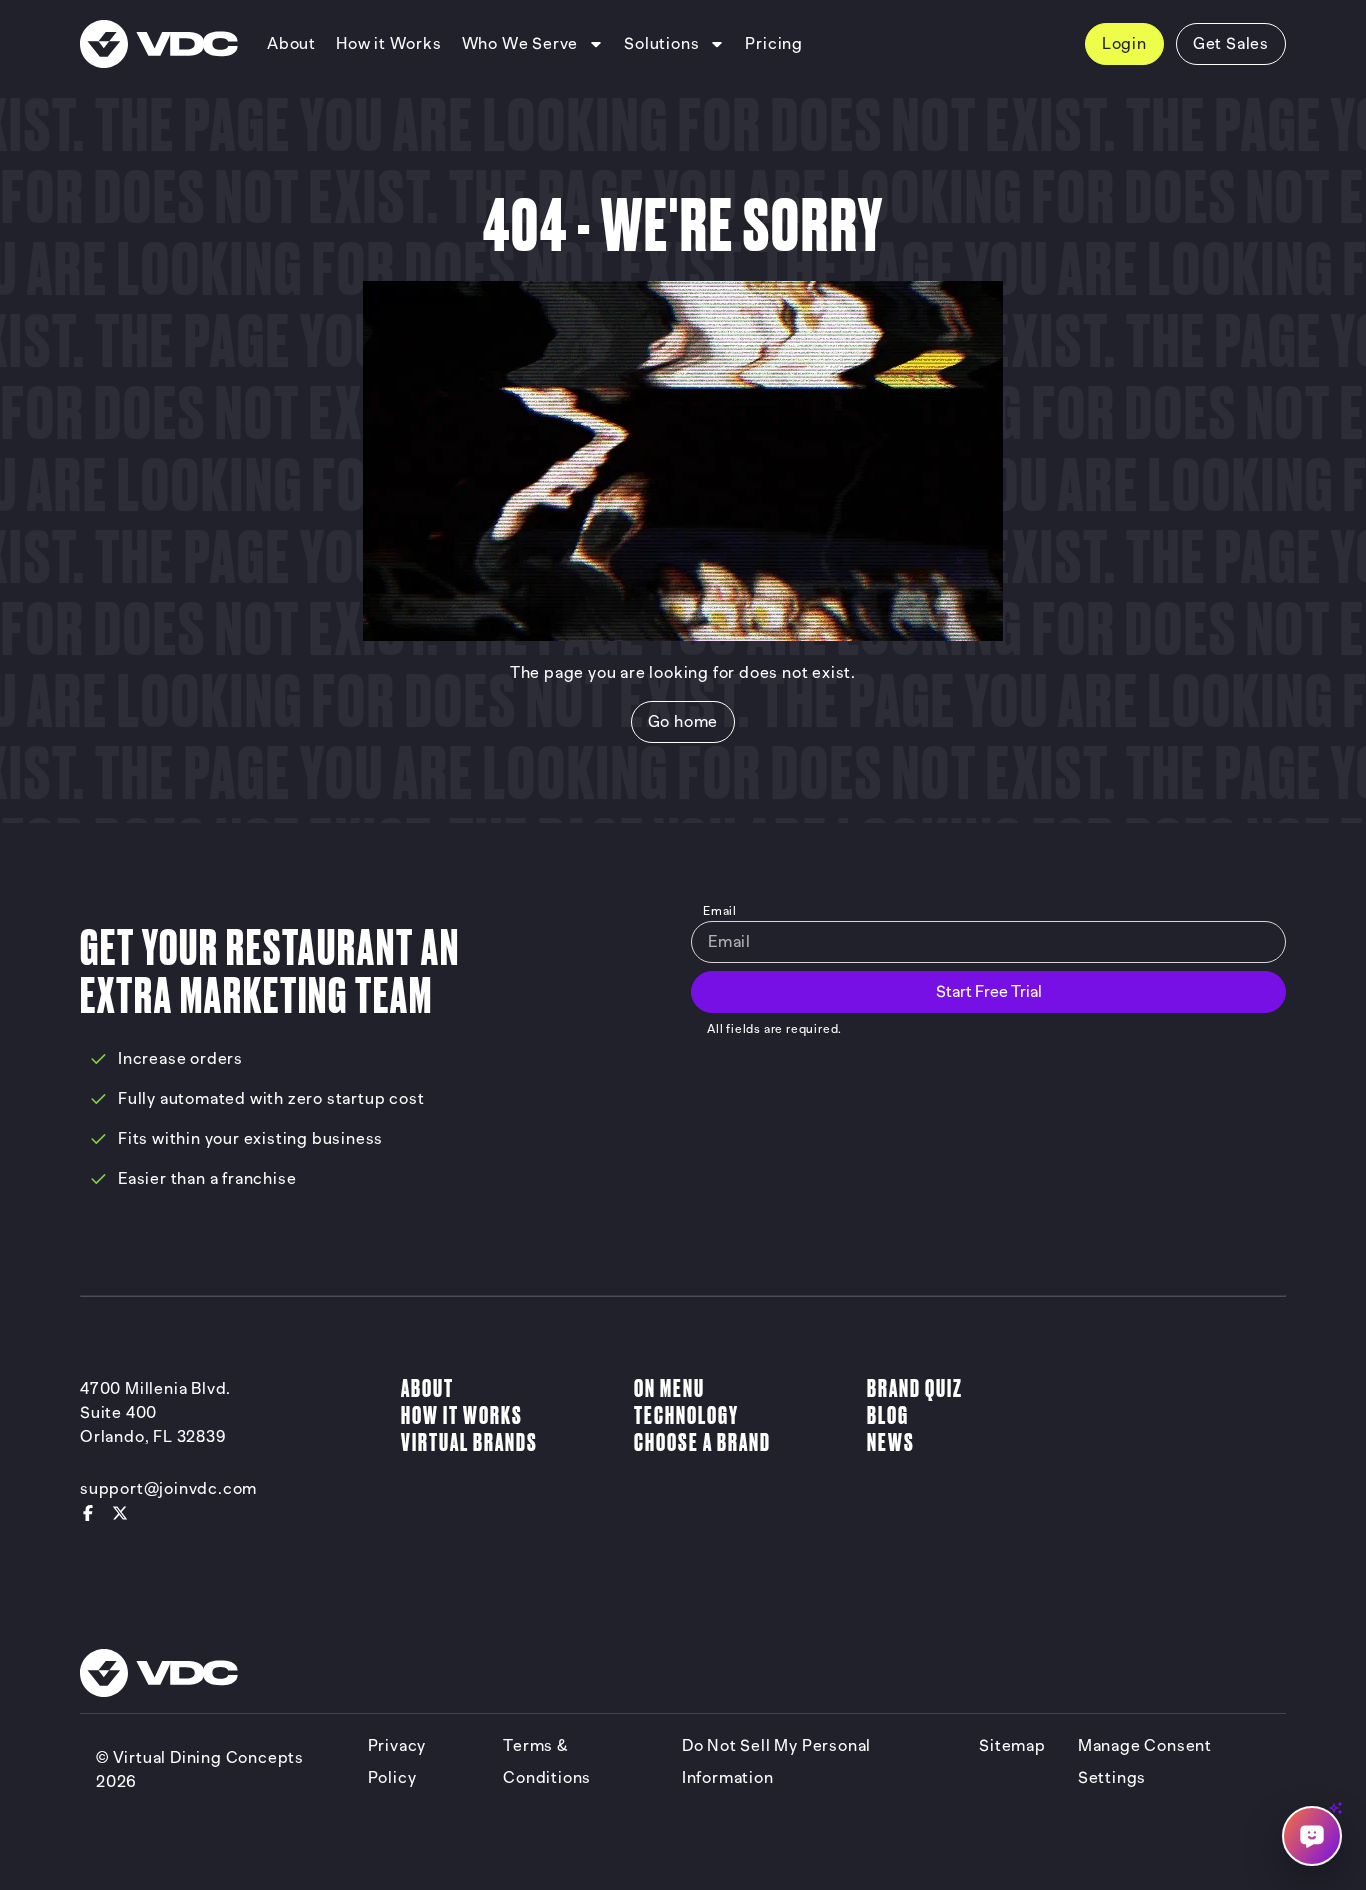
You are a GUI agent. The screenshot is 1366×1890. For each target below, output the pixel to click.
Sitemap (1012, 1746)
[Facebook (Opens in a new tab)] (88, 1513)
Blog (888, 1415)
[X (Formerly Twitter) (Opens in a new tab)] (120, 1513)
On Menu (669, 1388)
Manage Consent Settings (1145, 1762)
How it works (462, 1415)
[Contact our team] (1312, 1836)
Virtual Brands (469, 1442)
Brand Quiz (915, 1388)
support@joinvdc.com (168, 1489)
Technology (686, 1415)
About (427, 1388)
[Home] (159, 44)
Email (720, 911)
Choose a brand (702, 1442)
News (891, 1442)
